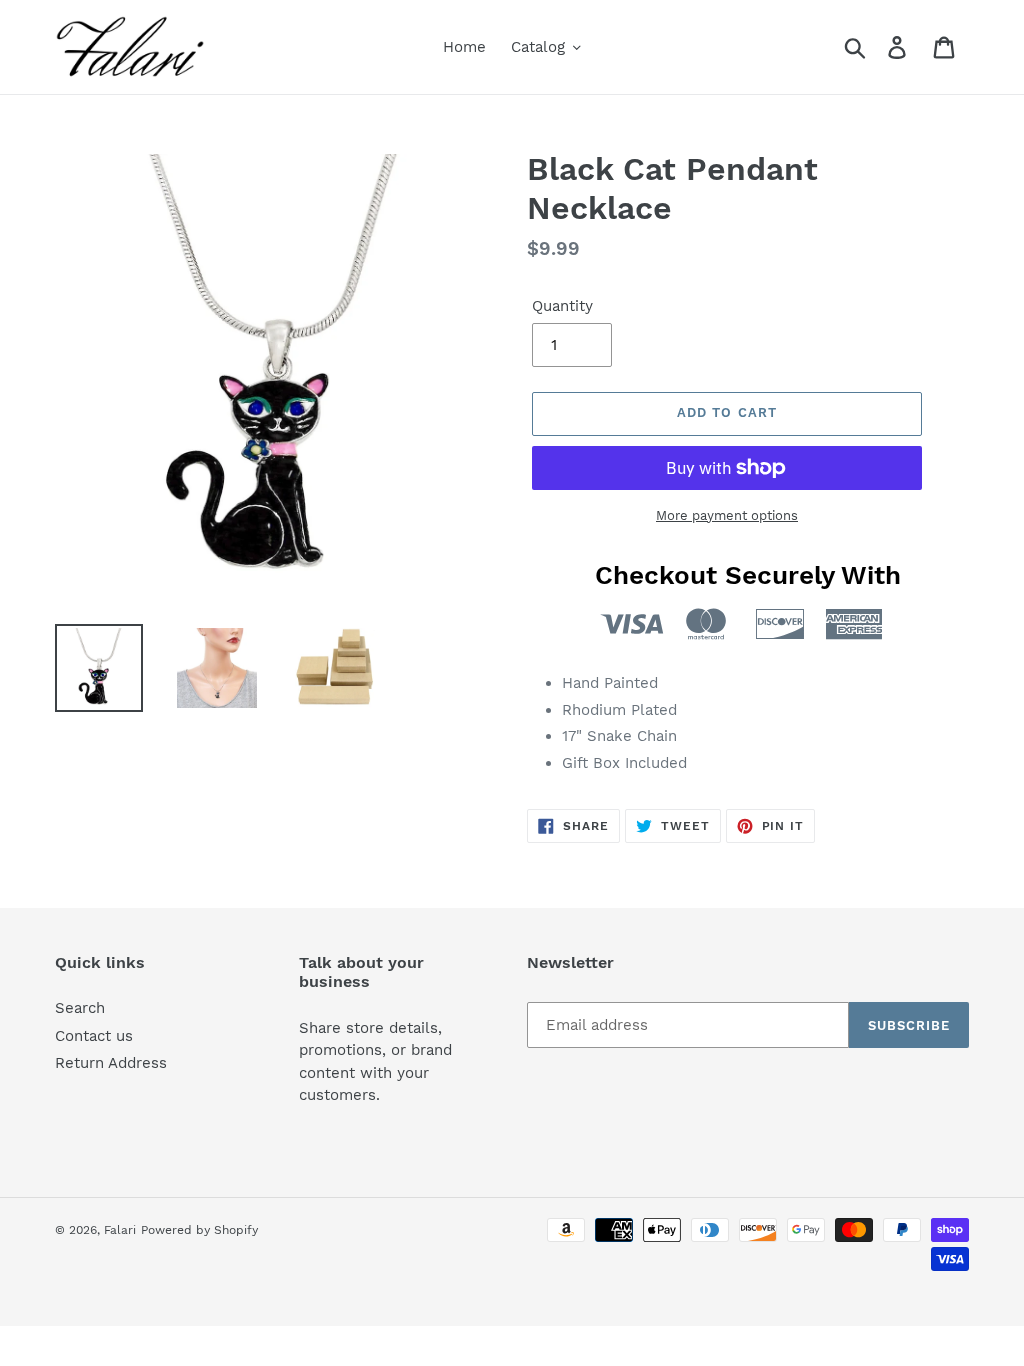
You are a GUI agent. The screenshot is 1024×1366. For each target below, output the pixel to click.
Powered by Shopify (199, 1230)
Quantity (562, 306)
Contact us (94, 1036)
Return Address (111, 1063)
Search (80, 1008)
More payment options (727, 515)
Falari (120, 1230)
